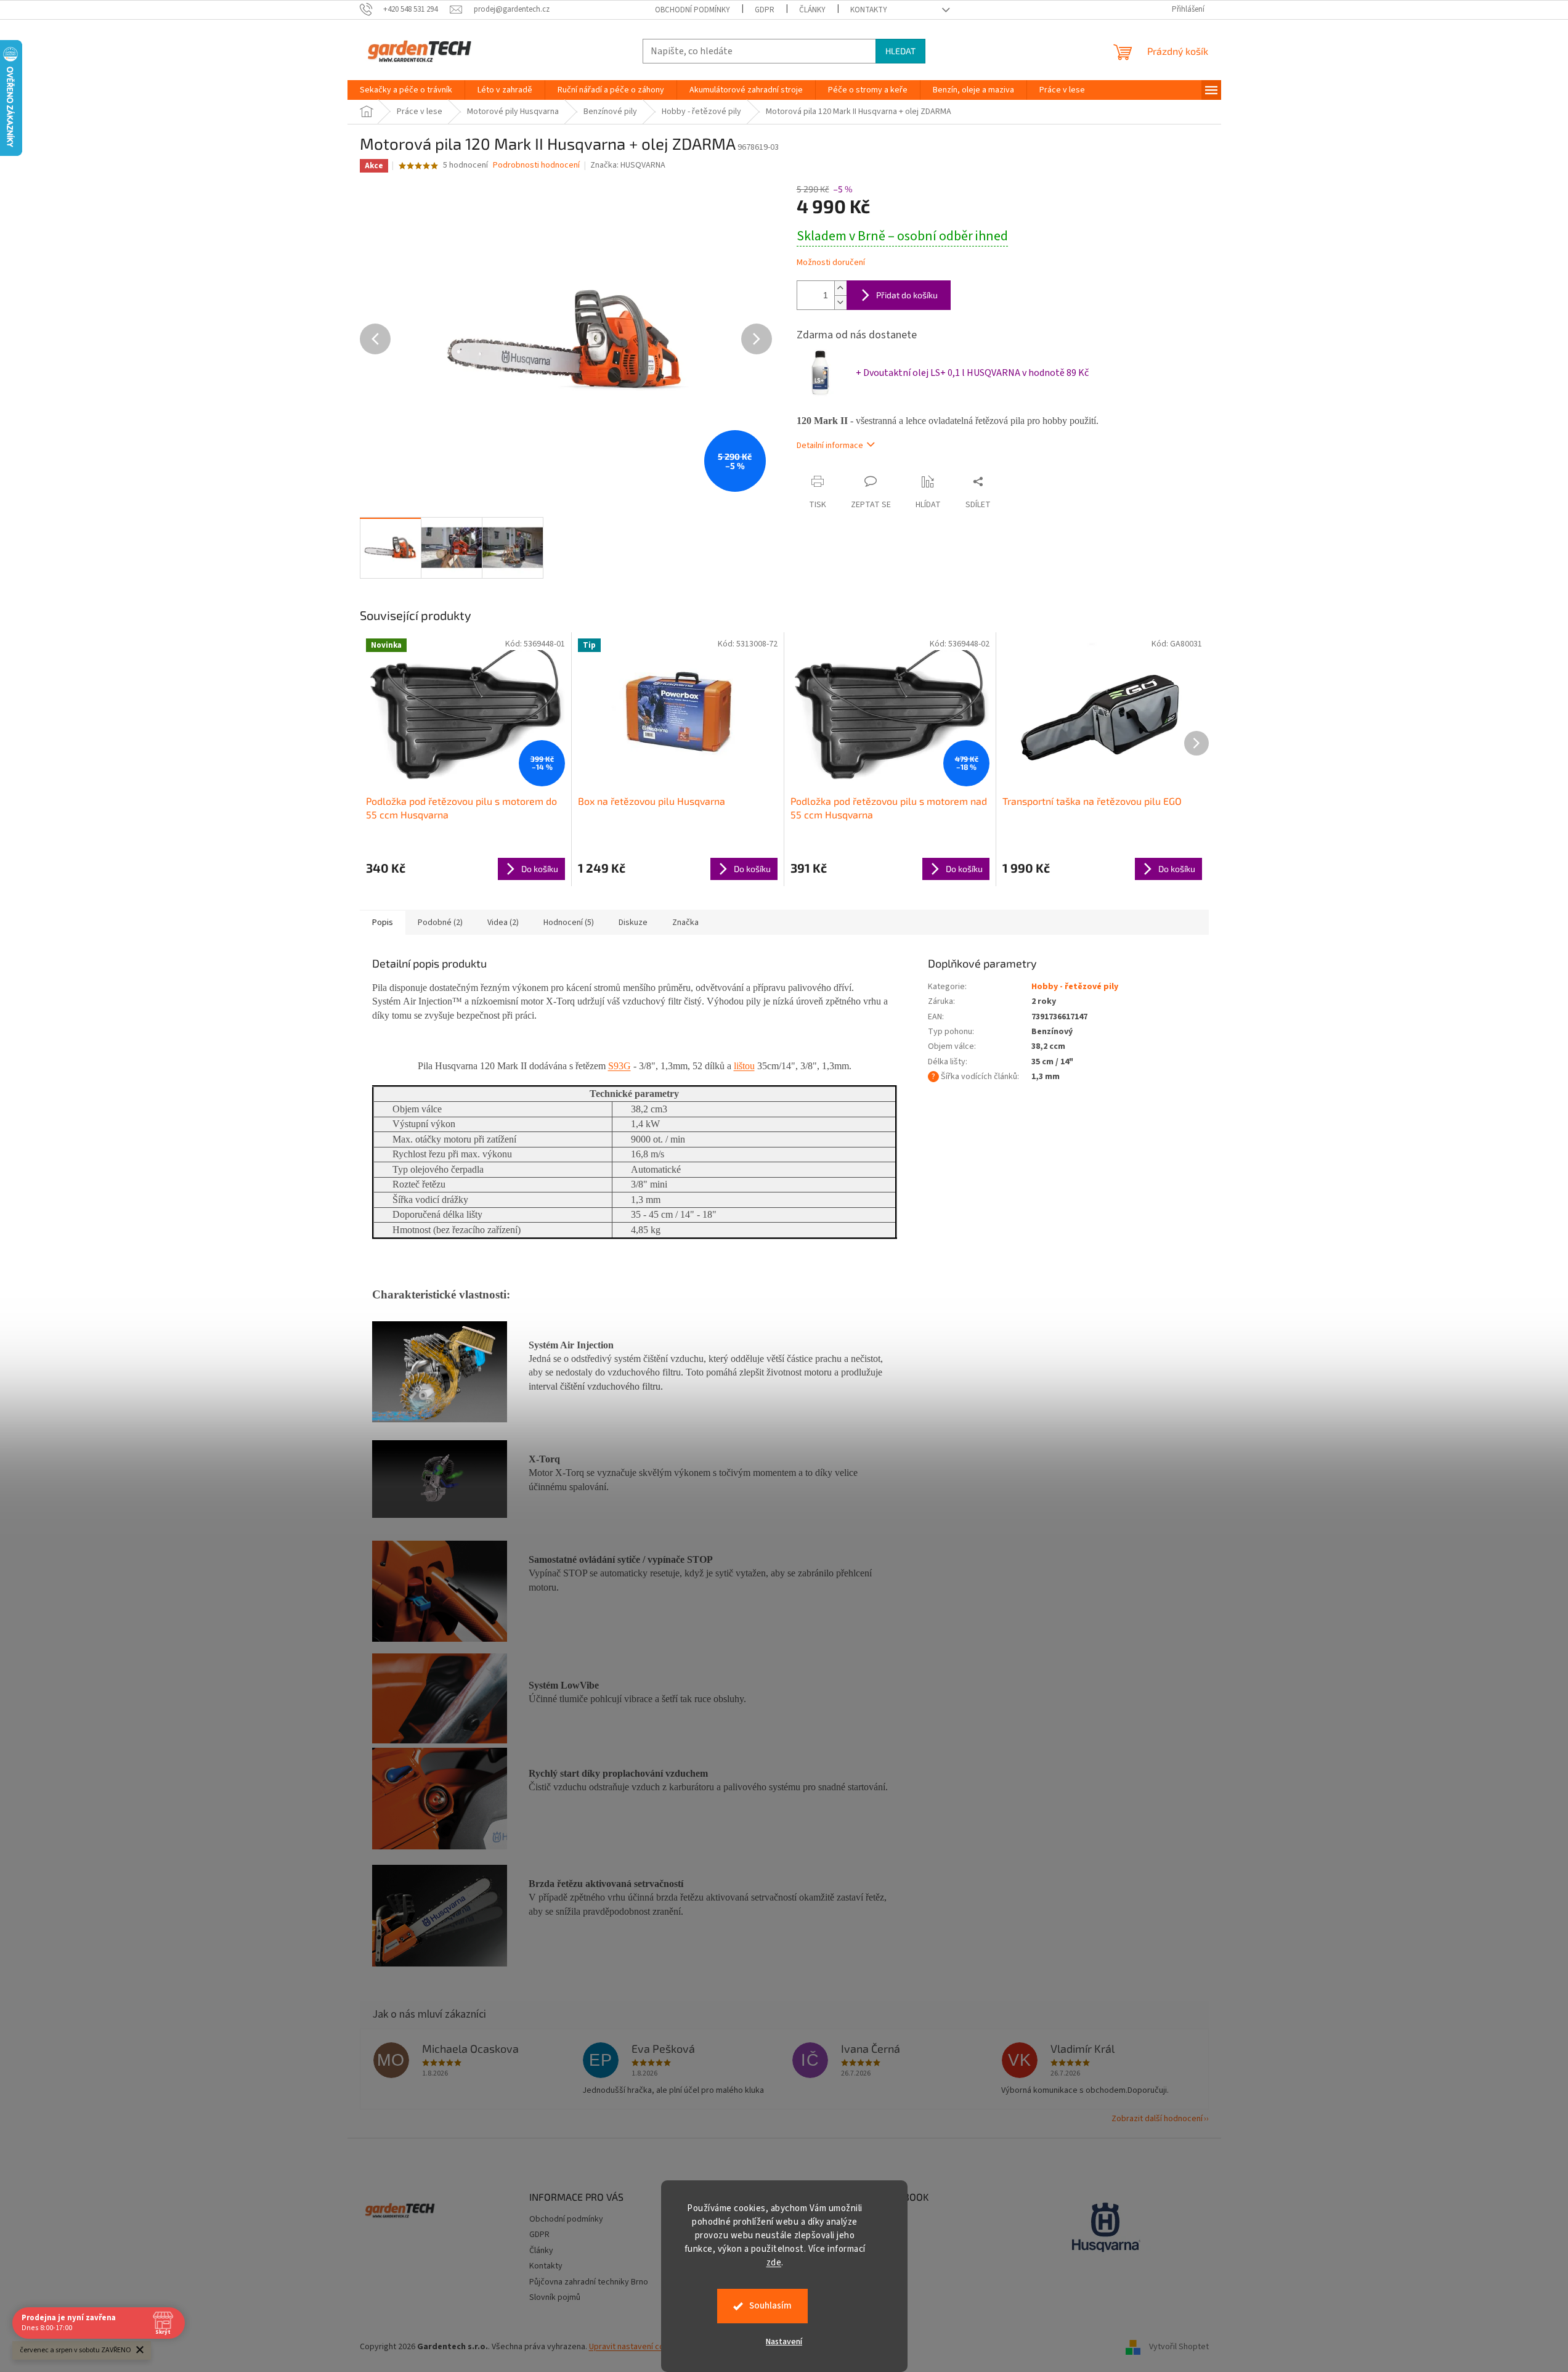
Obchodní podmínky (693, 10)
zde (774, 2263)
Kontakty (869, 10)
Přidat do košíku (907, 295)
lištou (744, 1066)
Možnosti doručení (831, 263)
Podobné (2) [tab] (440, 923)
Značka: (628, 165)
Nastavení (784, 2342)
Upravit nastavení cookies (637, 2347)
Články (812, 10)
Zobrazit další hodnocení (1157, 2119)
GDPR (765, 10)
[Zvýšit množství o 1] (840, 288)
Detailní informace (830, 446)
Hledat (900, 51)
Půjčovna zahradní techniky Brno (589, 2282)
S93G (619, 1066)
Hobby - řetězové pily (1075, 987)
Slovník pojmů (555, 2297)
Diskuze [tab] (633, 923)
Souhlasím (770, 2306)
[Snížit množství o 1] (840, 302)
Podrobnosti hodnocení (536, 165)
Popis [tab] (383, 923)
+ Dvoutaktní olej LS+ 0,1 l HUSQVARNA (972, 373)
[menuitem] (406, 90)
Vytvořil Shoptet (1179, 2347)
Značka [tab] (685, 923)
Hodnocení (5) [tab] (569, 923)
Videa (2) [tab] (503, 923)
